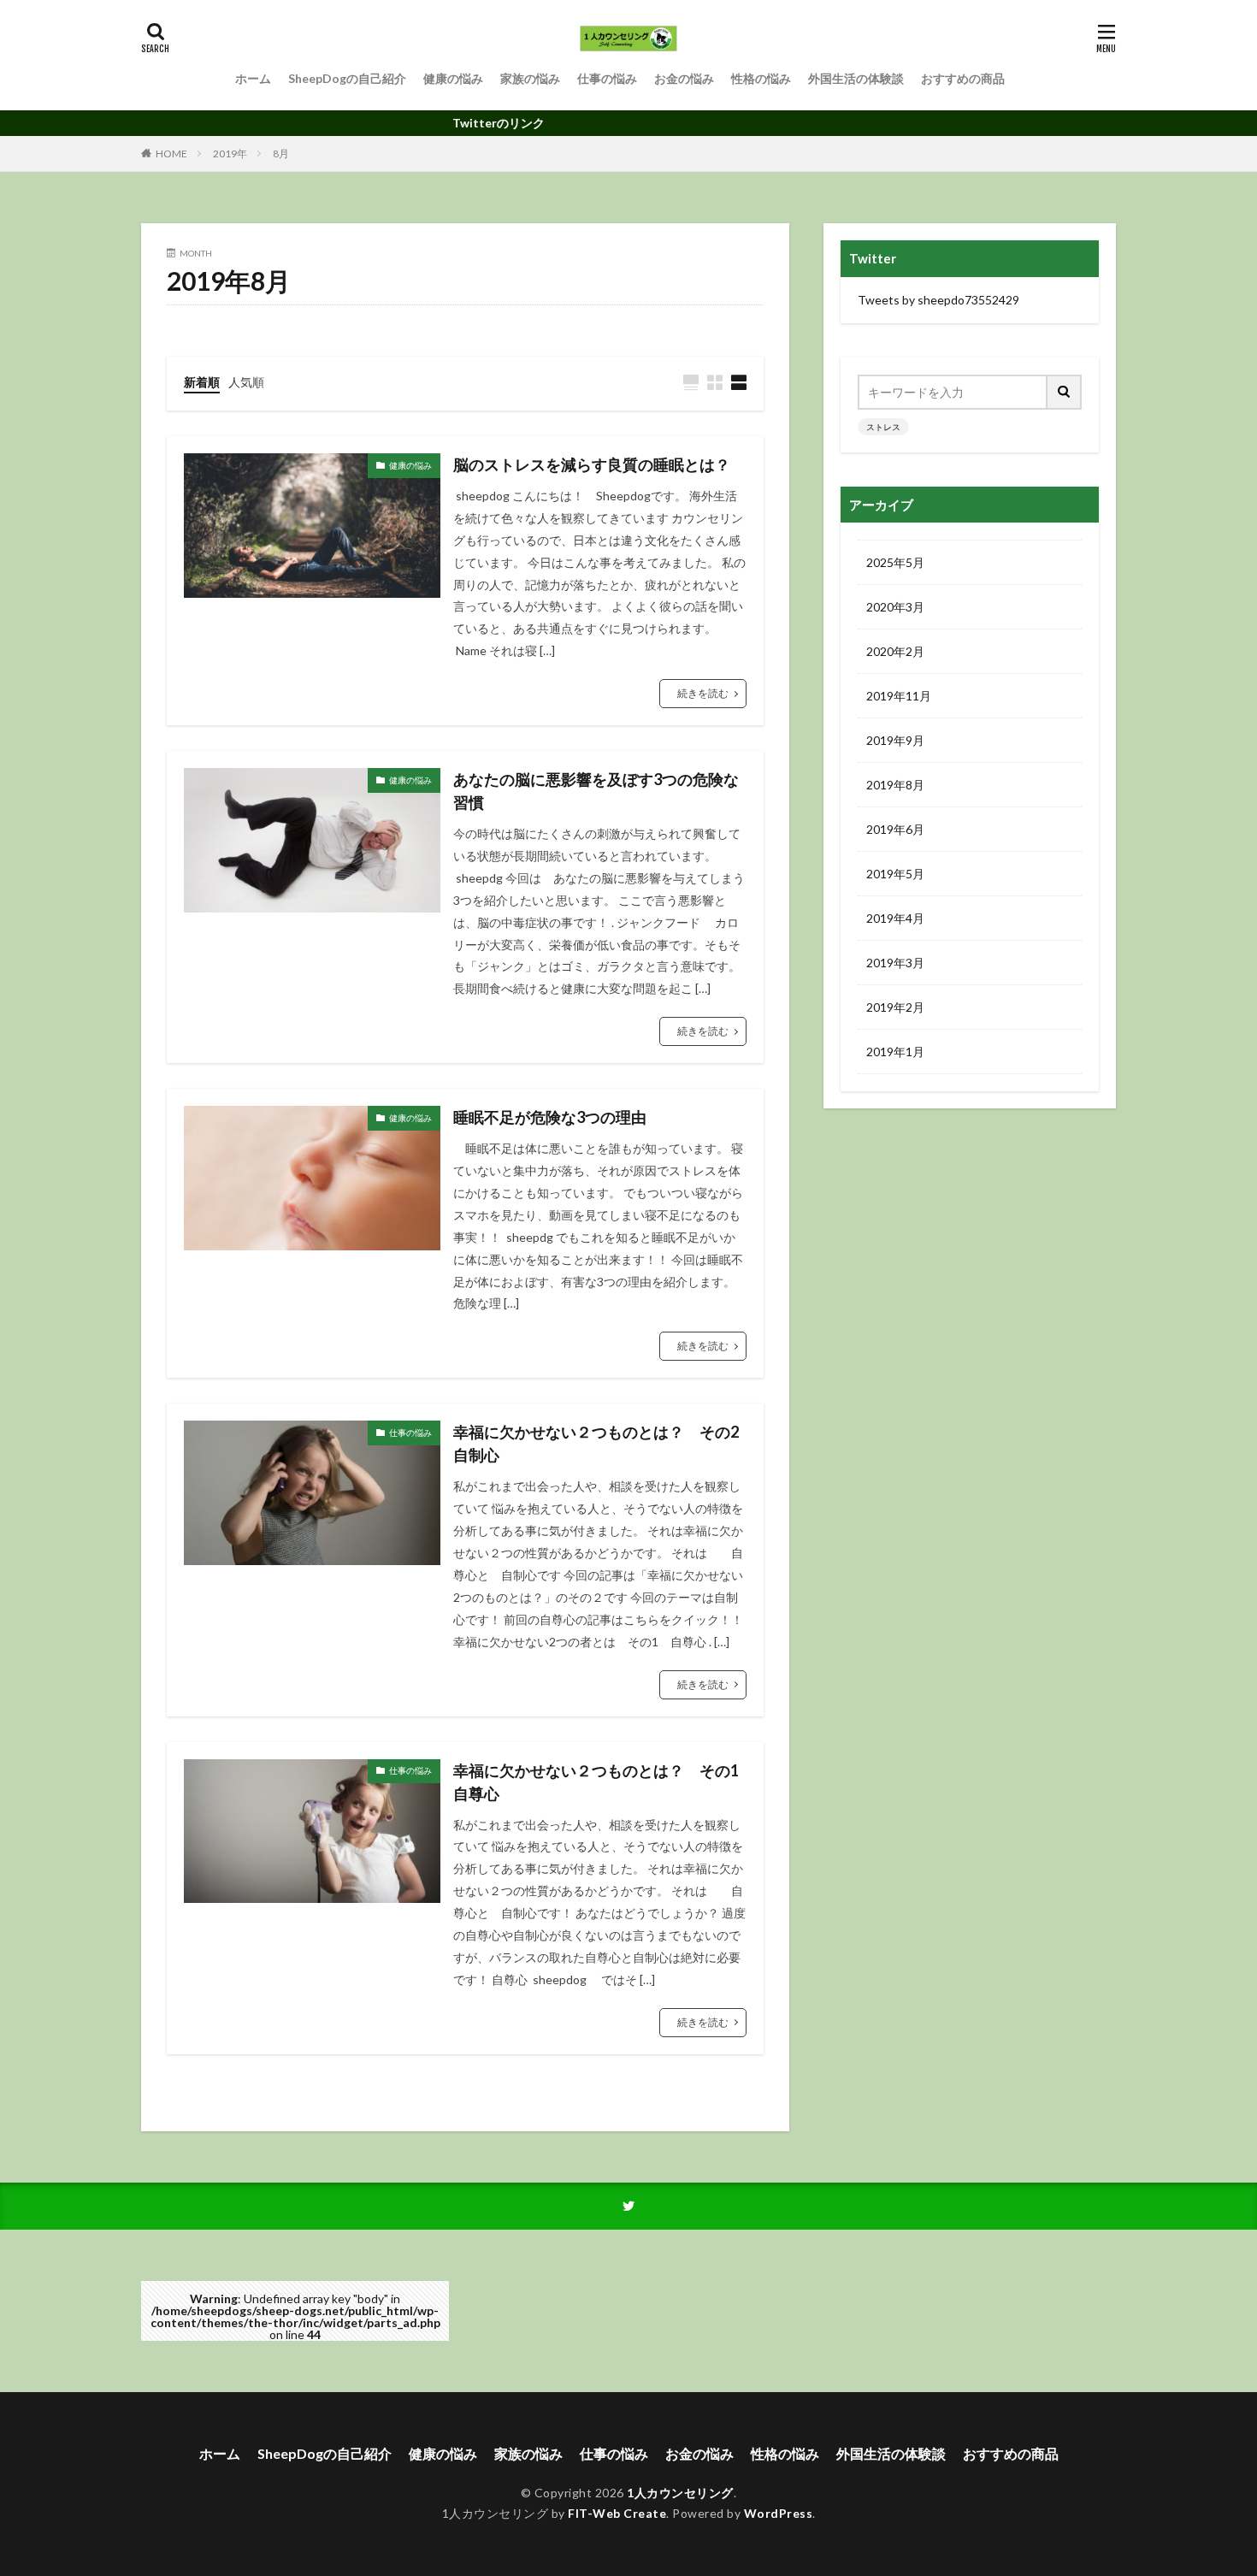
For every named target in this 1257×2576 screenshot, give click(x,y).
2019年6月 (895, 829)
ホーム (253, 78)
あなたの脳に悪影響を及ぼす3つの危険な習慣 (596, 791)
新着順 (202, 382)
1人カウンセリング (680, 2493)
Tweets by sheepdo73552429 (938, 300)
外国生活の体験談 (856, 78)
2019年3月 (895, 963)
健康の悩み (453, 78)
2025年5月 (895, 562)
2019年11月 (899, 696)
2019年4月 (895, 918)
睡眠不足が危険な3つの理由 (550, 1117)
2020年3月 (895, 607)
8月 (281, 154)
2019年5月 (895, 874)
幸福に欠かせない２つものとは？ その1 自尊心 (600, 1782)
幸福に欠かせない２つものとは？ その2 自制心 (600, 1443)
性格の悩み (761, 78)
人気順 (246, 382)
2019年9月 (895, 740)
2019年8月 (895, 785)
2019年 (230, 154)
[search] (1065, 392)
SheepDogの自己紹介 (347, 78)
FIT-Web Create (617, 2513)
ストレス (883, 427)
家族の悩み (530, 78)
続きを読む (703, 693)
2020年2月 (895, 651)
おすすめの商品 (963, 78)
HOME (171, 154)
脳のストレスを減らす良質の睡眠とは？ (592, 464)
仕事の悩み (607, 78)
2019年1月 (895, 1052)
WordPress (779, 2513)
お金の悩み (684, 78)
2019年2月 (895, 1007)
